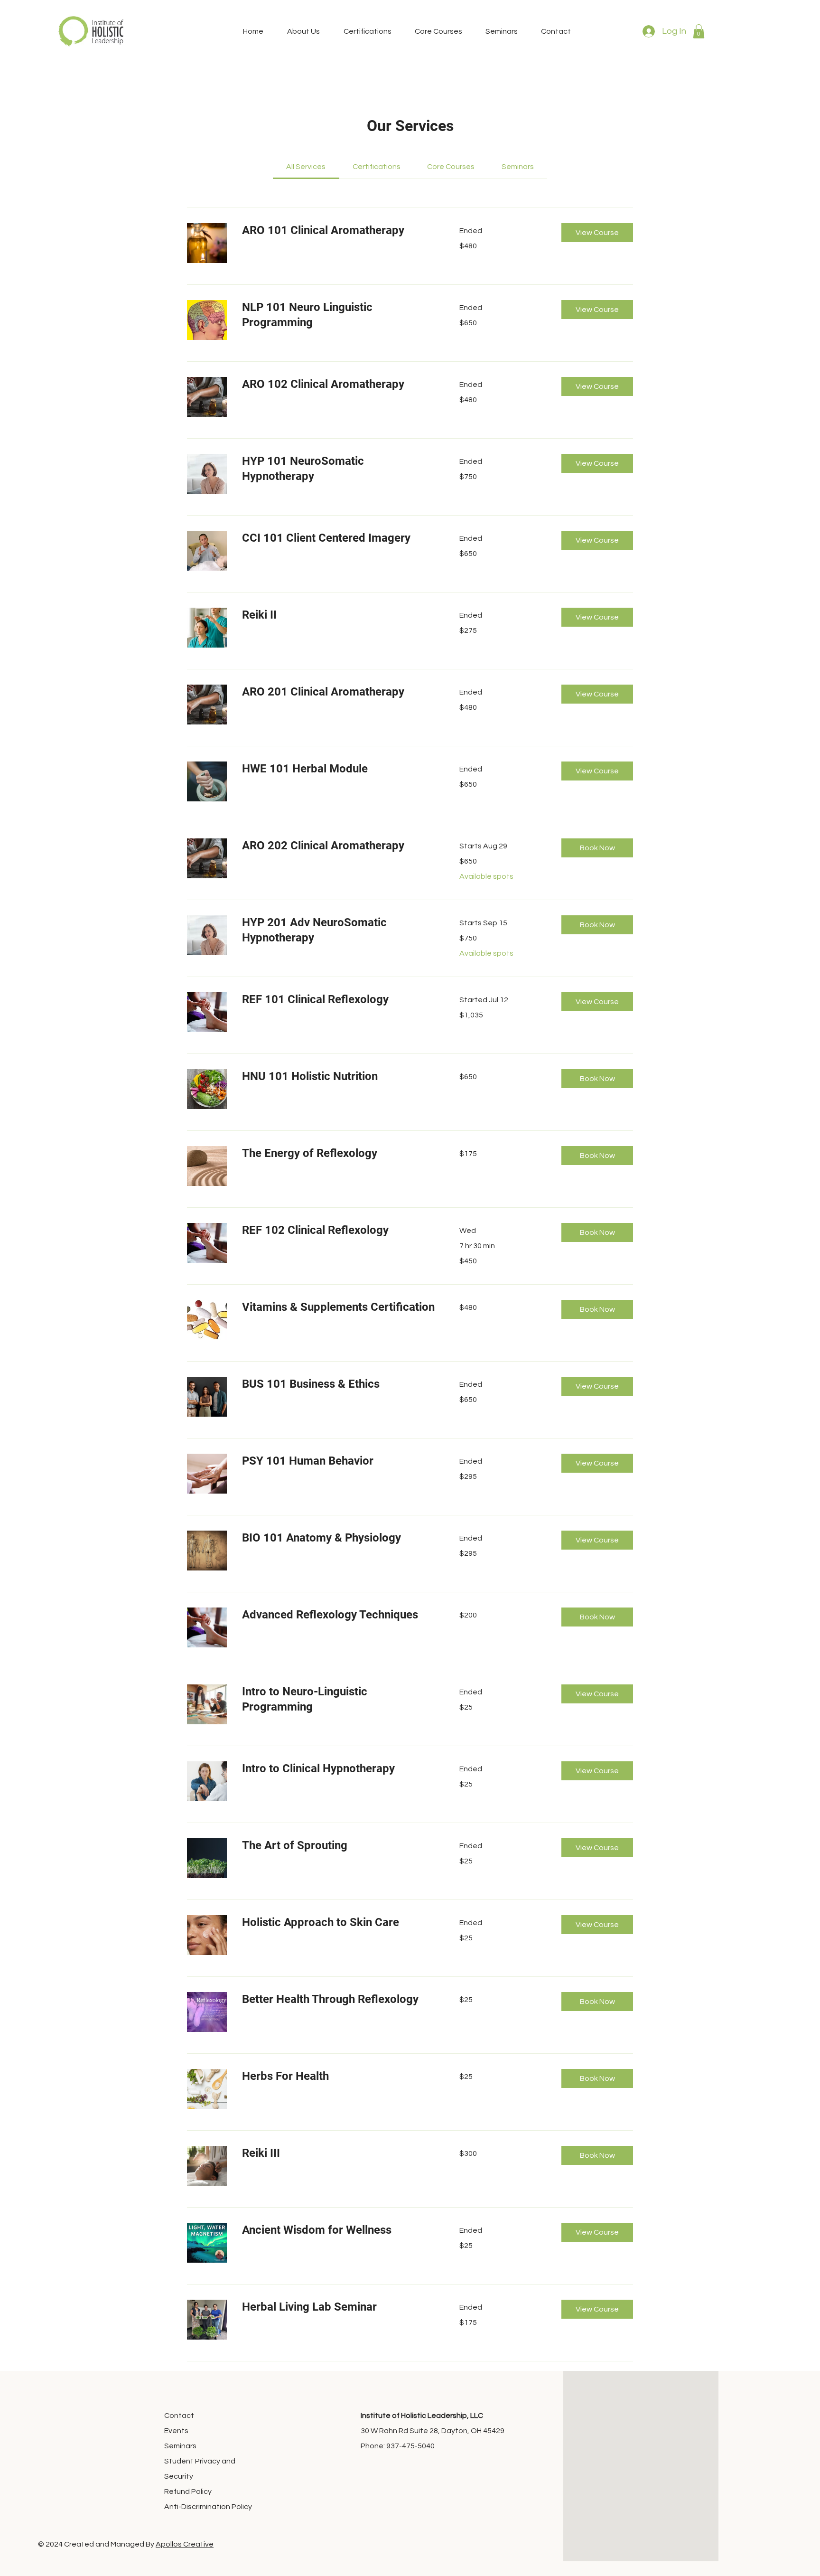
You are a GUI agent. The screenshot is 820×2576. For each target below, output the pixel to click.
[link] (306, 167)
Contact (179, 2416)
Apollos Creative (185, 2544)
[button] (699, 31)
